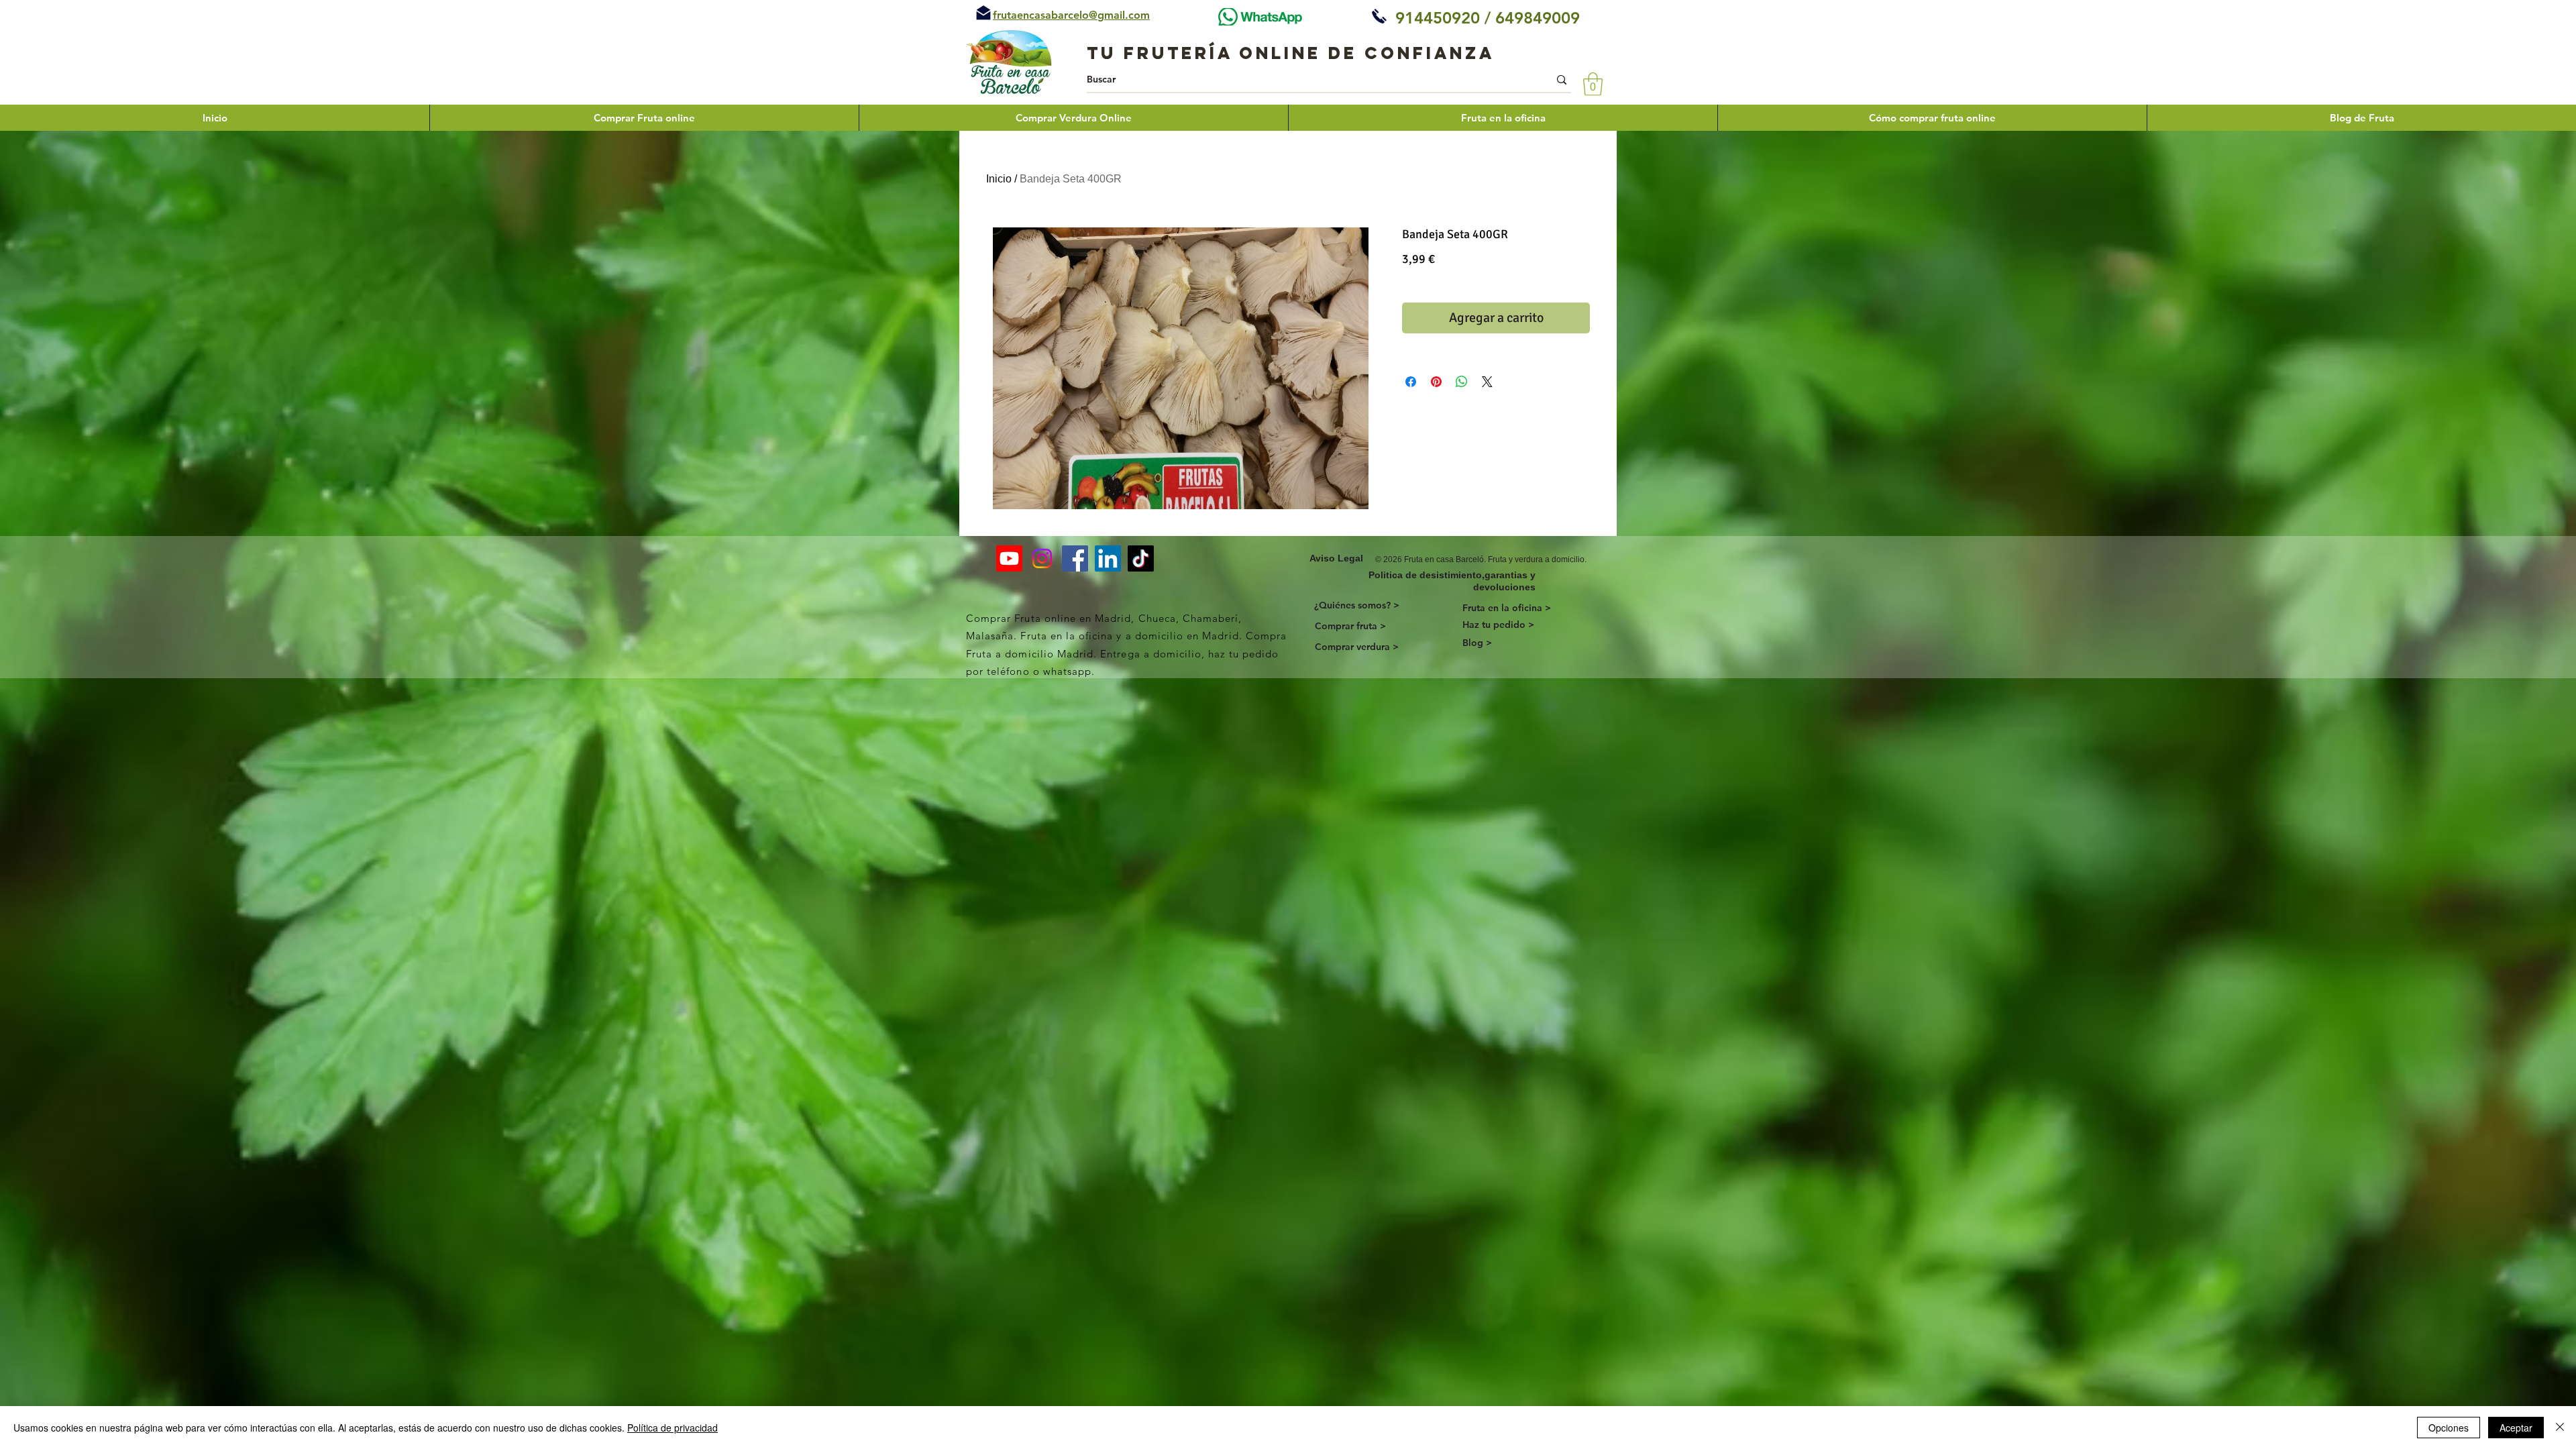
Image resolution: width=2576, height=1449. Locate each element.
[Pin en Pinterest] (1436, 382)
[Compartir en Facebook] (1411, 382)
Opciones (2449, 1428)
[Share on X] (1487, 382)
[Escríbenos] (983, 13)
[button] (1593, 84)
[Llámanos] (1379, 16)
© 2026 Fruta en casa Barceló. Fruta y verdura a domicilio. (1481, 559)
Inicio (999, 179)
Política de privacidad (673, 1428)
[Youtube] (1009, 558)
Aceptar (2516, 1428)
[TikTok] (1141, 558)
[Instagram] (1042, 558)
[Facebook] (1075, 558)
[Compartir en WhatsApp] (1462, 382)
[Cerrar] (2560, 1428)
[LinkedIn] (1108, 558)
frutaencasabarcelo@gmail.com (1071, 15)
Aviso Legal (1336, 558)
